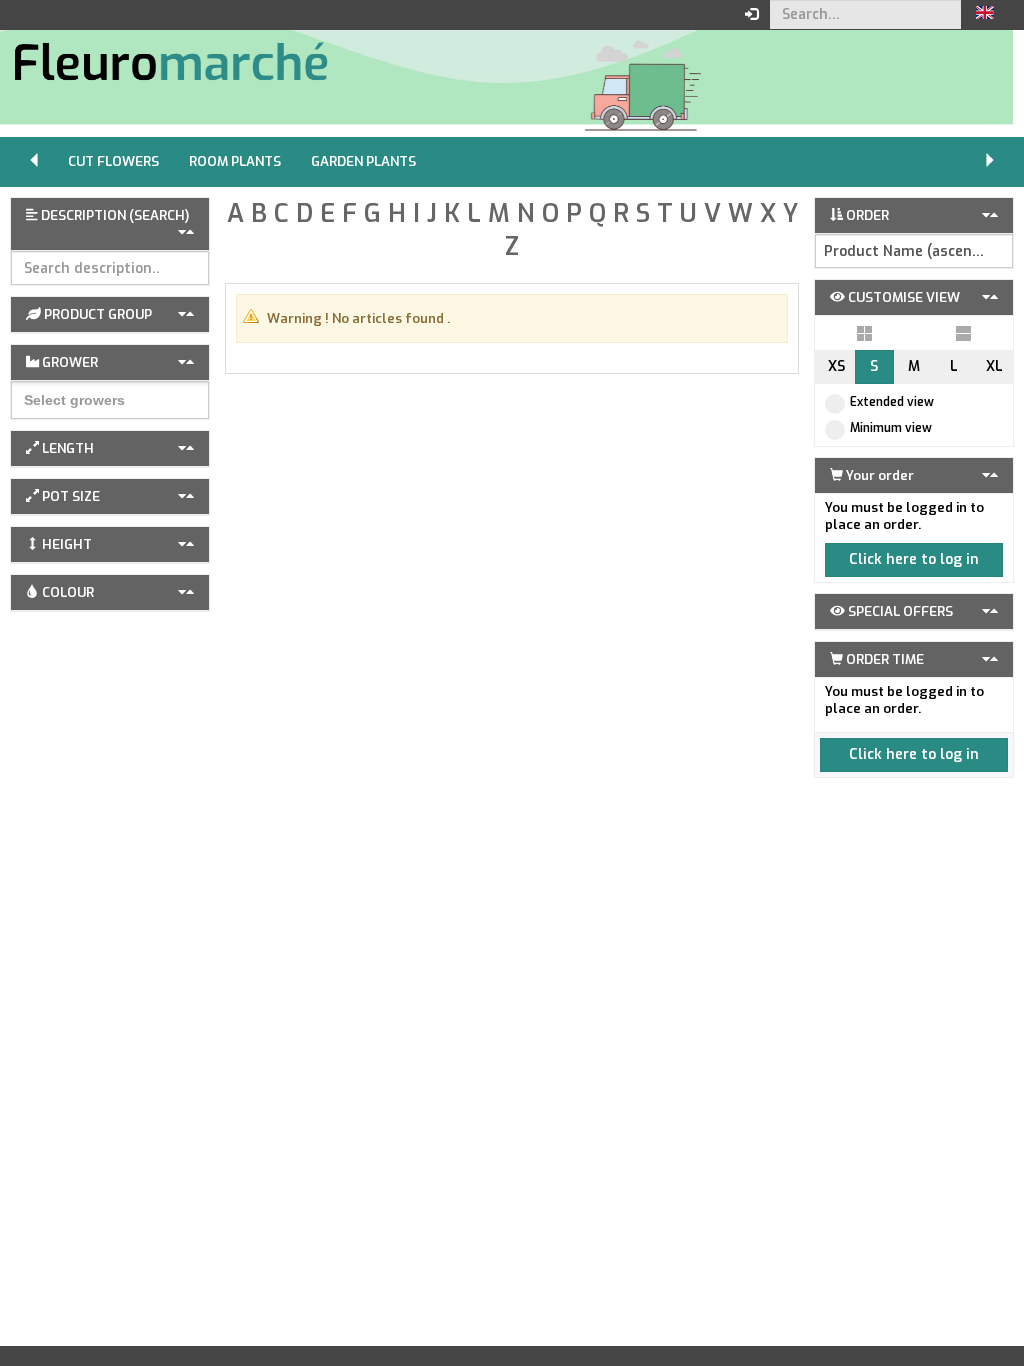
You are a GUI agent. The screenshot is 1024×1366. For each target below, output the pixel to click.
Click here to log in (914, 559)
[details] (963, 333)
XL (994, 366)
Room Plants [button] (235, 161)
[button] (985, 15)
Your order (878, 475)
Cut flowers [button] (113, 161)
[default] (864, 333)
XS (836, 366)
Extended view (892, 402)
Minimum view (891, 428)
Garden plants (363, 161)
